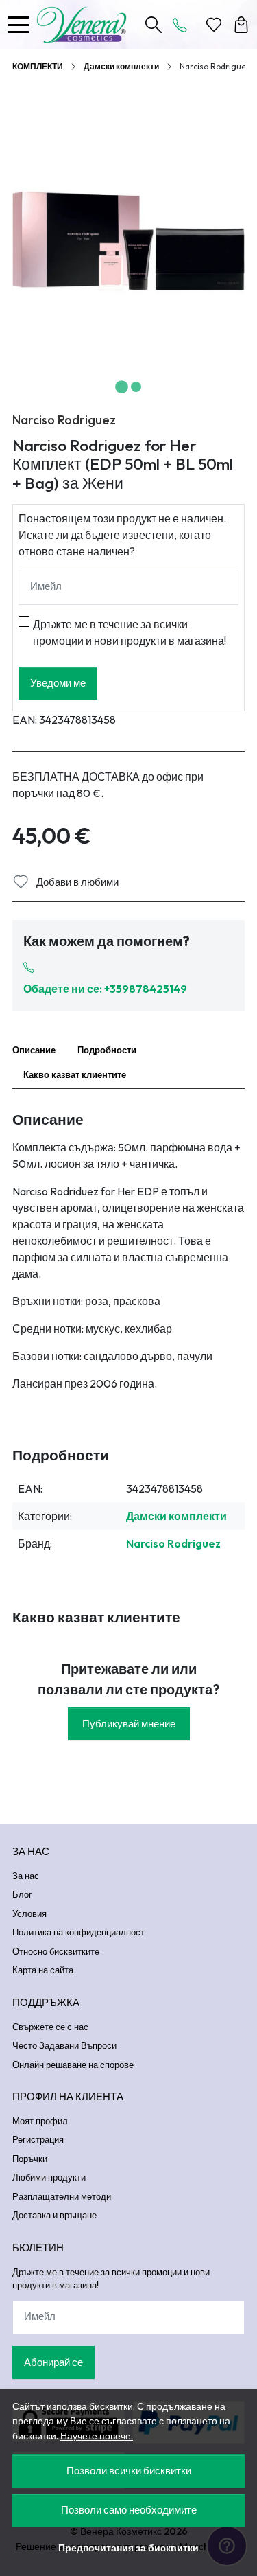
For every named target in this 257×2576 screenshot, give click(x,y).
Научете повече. (97, 2436)
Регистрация (38, 2139)
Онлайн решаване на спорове (73, 2065)
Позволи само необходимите (129, 2510)
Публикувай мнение (129, 1724)
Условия (29, 1913)
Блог (22, 1894)
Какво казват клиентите (75, 1074)
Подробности (107, 1050)
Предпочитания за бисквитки (128, 2548)
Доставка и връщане (54, 2215)
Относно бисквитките (56, 1951)
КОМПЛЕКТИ (38, 66)
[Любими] (214, 25)
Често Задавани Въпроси (64, 2045)
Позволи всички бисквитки (129, 2471)
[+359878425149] (184, 25)
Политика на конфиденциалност (78, 1932)
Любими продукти (49, 2177)
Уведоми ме (58, 683)
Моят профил (40, 2121)
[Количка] (241, 25)
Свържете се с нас (50, 2027)
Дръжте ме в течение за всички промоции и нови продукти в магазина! (130, 632)
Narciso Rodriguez (64, 420)
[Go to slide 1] (122, 387)
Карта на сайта (43, 1970)
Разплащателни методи (62, 2196)
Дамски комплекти (121, 66)
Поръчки (30, 2159)
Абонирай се (53, 2362)
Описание (34, 1050)
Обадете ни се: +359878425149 (105, 989)
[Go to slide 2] (136, 387)
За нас (26, 1876)
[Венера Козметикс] (85, 25)
